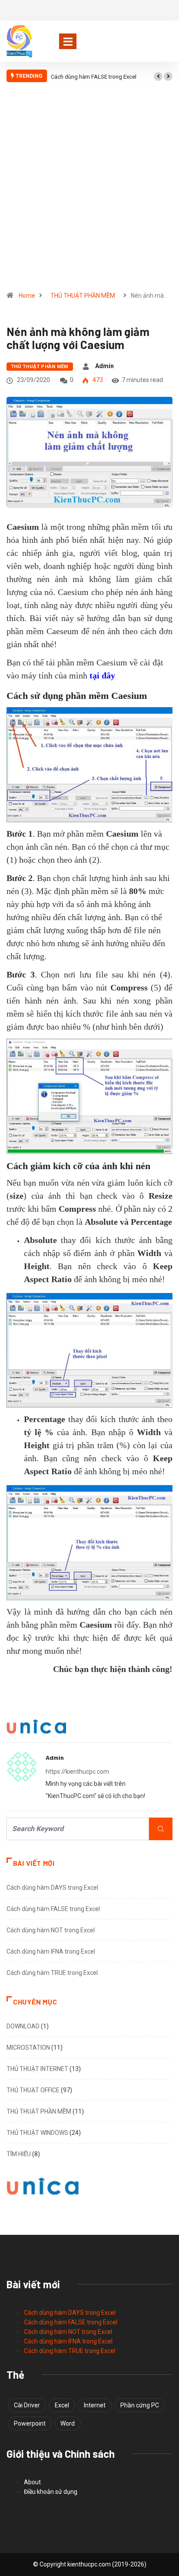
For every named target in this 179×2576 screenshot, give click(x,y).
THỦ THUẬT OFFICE (33, 2090)
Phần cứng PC (140, 2405)
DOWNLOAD (23, 2026)
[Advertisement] (89, 190)
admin (104, 366)
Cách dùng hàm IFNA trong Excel (51, 1951)
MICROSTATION (28, 2048)
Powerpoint (30, 2423)
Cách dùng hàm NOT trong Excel (51, 1930)
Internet (95, 2405)
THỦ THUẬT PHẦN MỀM (83, 296)
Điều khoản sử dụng (51, 2492)
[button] (158, 76)
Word (68, 2423)
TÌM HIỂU (19, 2154)
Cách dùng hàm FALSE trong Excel (94, 77)
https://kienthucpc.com (77, 1772)
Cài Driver (27, 2405)
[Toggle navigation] (68, 41)
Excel (62, 2405)
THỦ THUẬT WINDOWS (37, 2133)
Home (27, 296)
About (32, 2482)
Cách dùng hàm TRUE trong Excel (52, 1973)
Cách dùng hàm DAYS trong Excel (52, 1888)
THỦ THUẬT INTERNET (37, 2069)
